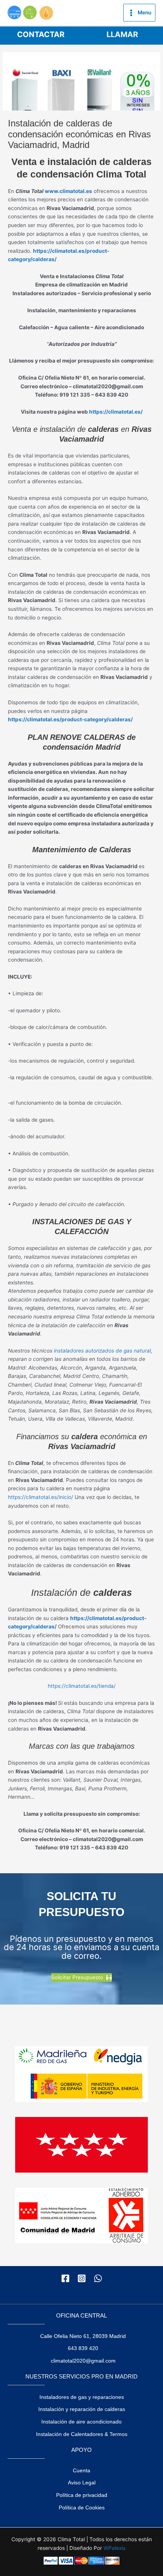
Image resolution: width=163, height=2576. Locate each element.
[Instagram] (82, 2278)
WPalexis (114, 2548)
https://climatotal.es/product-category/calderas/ (70, 719)
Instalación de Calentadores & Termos (82, 2434)
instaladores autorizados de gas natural (102, 1351)
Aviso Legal (82, 2483)
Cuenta (81, 2471)
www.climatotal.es (68, 191)
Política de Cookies (82, 2508)
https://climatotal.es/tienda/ (82, 1686)
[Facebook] (65, 2278)
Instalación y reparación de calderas (82, 2409)
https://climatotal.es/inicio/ (41, 1497)
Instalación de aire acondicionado (81, 2422)
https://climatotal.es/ (116, 412)
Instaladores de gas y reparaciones (82, 2397)
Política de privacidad (82, 2495)
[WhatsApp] (98, 2278)
